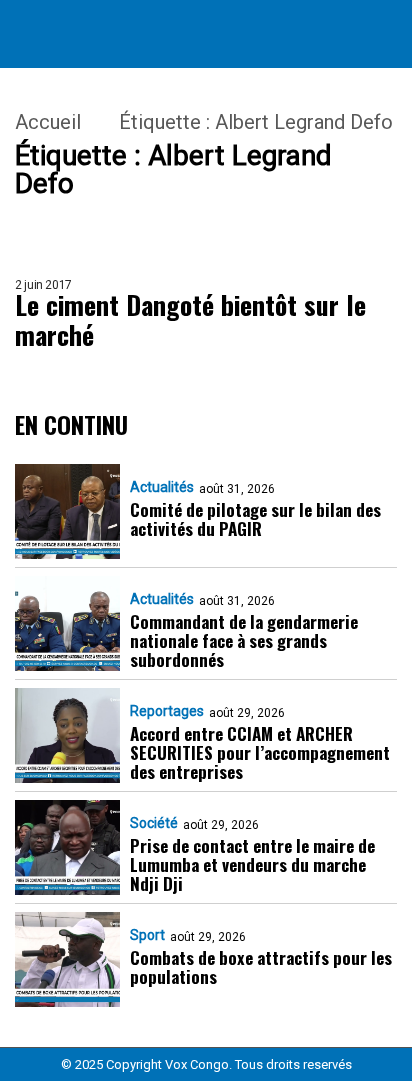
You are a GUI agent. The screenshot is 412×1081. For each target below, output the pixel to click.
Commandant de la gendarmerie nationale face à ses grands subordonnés (244, 640)
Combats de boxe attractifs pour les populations (261, 967)
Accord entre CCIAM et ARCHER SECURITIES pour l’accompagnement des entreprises (260, 752)
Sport (147, 935)
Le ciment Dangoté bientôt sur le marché (190, 320)
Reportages (167, 711)
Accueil (48, 122)
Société (154, 823)
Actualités (162, 487)
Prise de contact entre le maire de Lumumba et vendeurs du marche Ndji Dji (252, 864)
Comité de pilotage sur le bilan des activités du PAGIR (255, 519)
